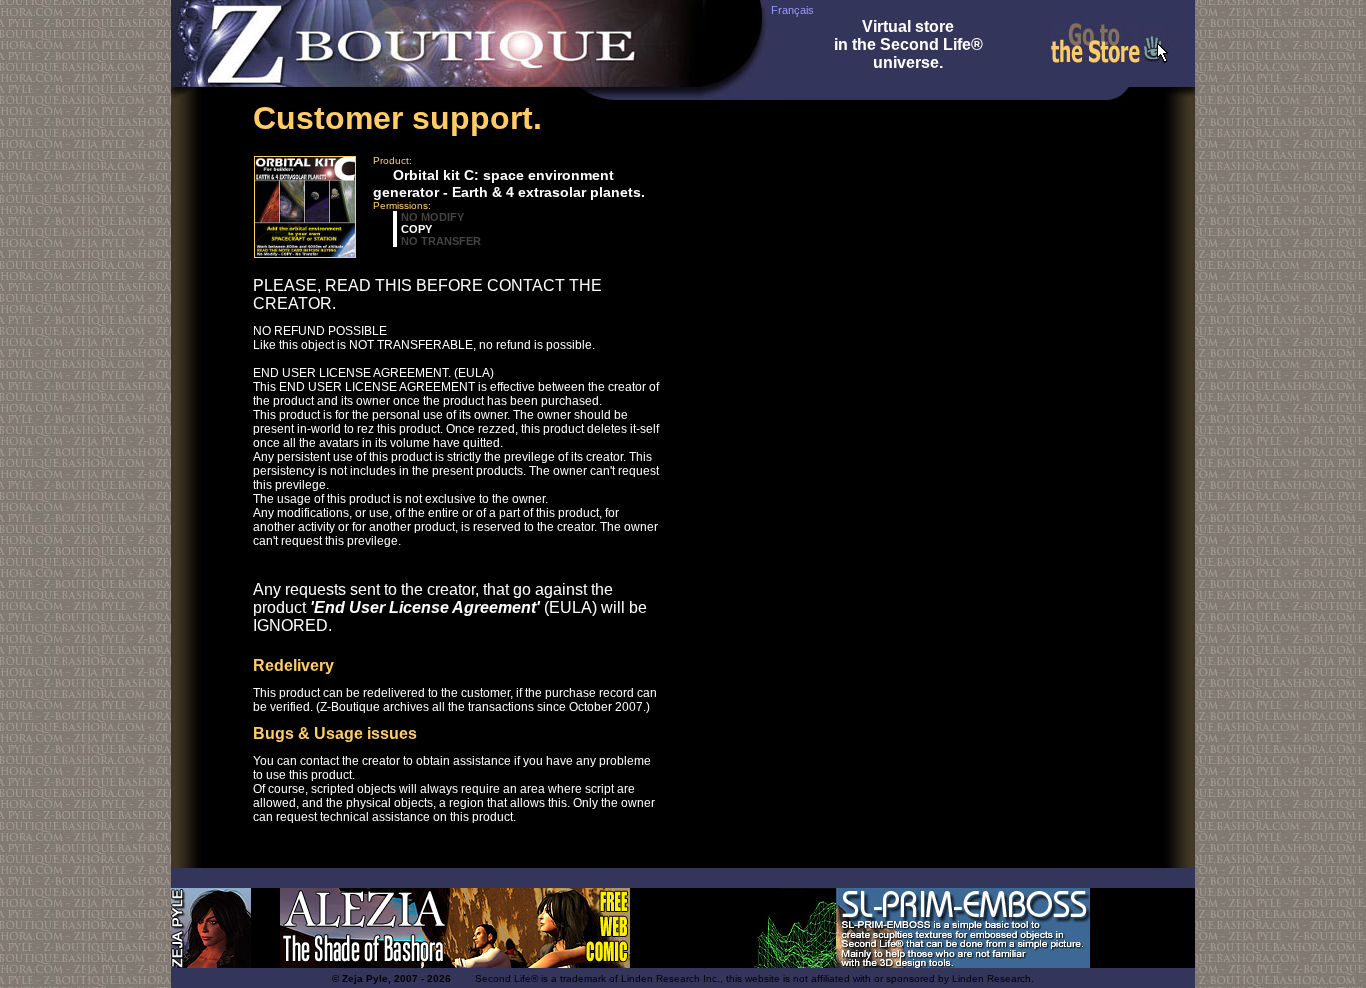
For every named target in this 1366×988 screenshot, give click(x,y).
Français (792, 10)
